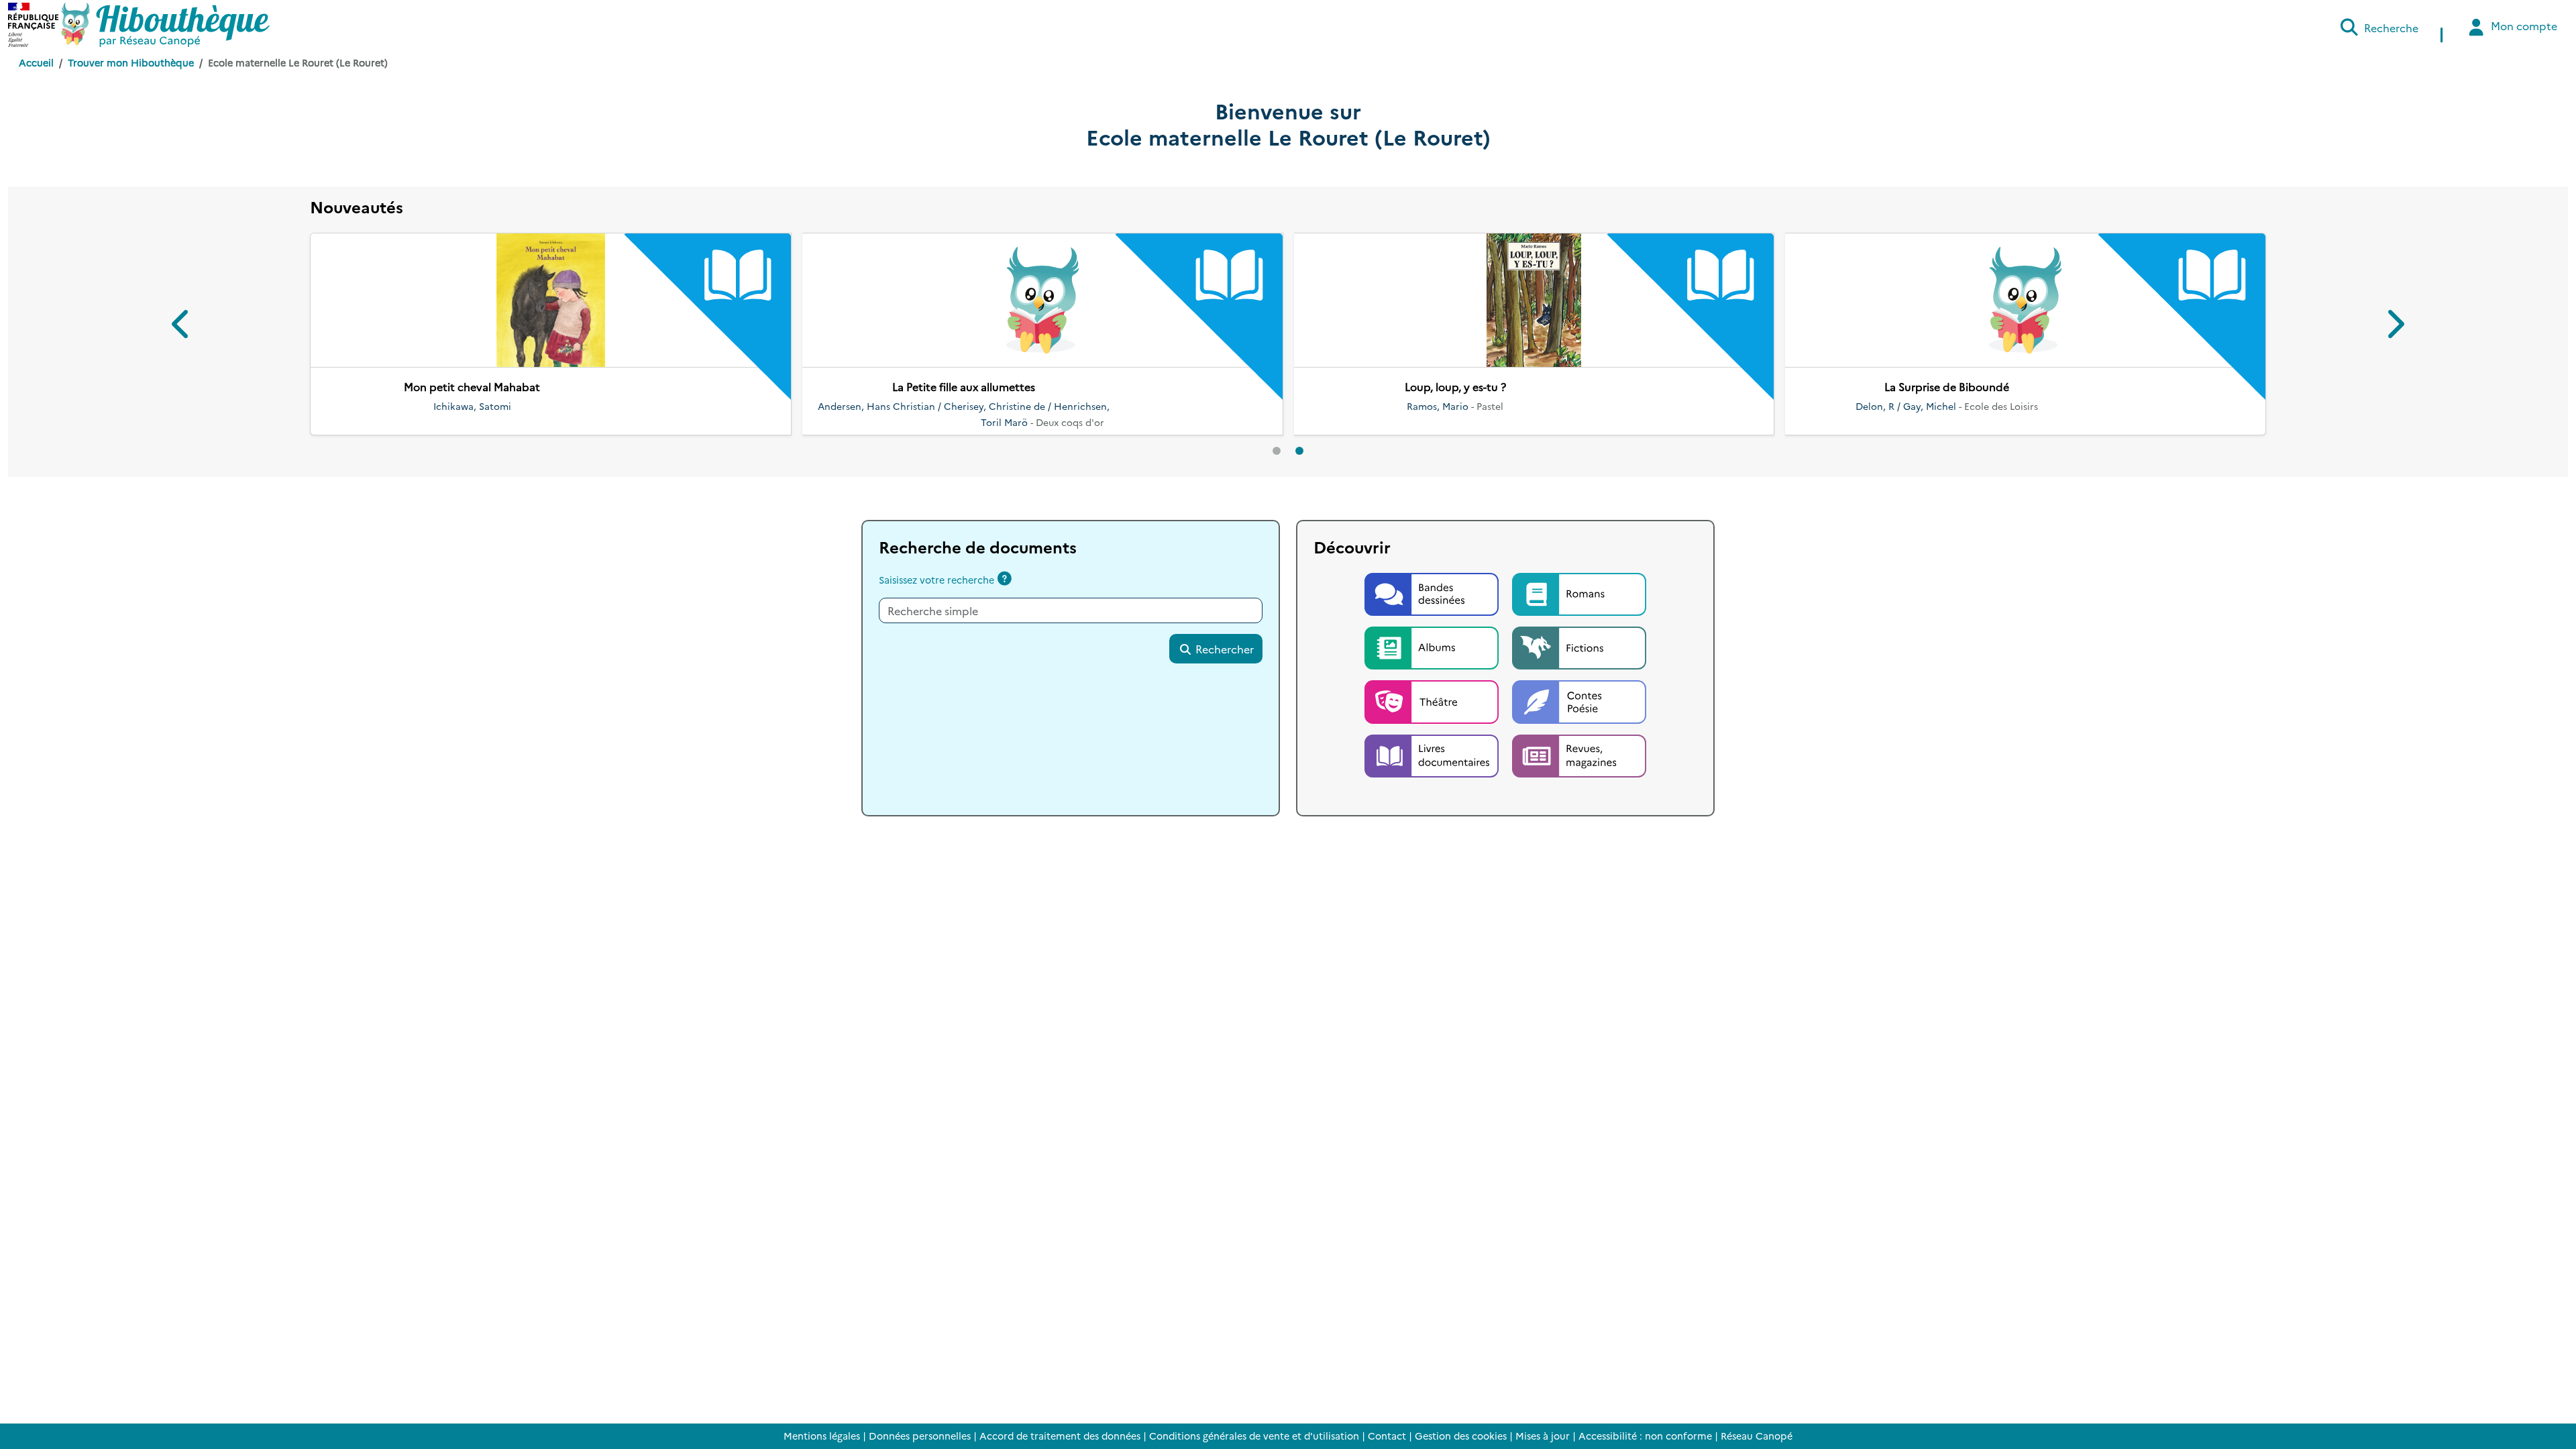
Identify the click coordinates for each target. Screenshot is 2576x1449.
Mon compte (2523, 25)
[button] (182, 318)
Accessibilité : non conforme (1645, 1436)
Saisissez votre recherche (936, 563)
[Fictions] (1579, 630)
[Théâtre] (1433, 684)
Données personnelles (920, 1436)
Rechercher (1223, 633)
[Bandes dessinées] (1433, 576)
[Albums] (1433, 630)
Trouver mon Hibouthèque (131, 62)
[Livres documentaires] (1433, 738)
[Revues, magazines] (1579, 738)
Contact (1387, 1436)
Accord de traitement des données (1060, 1436)
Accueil (36, 62)
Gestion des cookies (1461, 1436)
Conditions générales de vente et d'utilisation (1254, 1436)
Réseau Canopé (1757, 1436)
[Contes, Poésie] (1579, 684)
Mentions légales (822, 1436)
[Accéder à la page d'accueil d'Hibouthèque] (165, 25)
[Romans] (1579, 576)
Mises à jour (1543, 1436)
